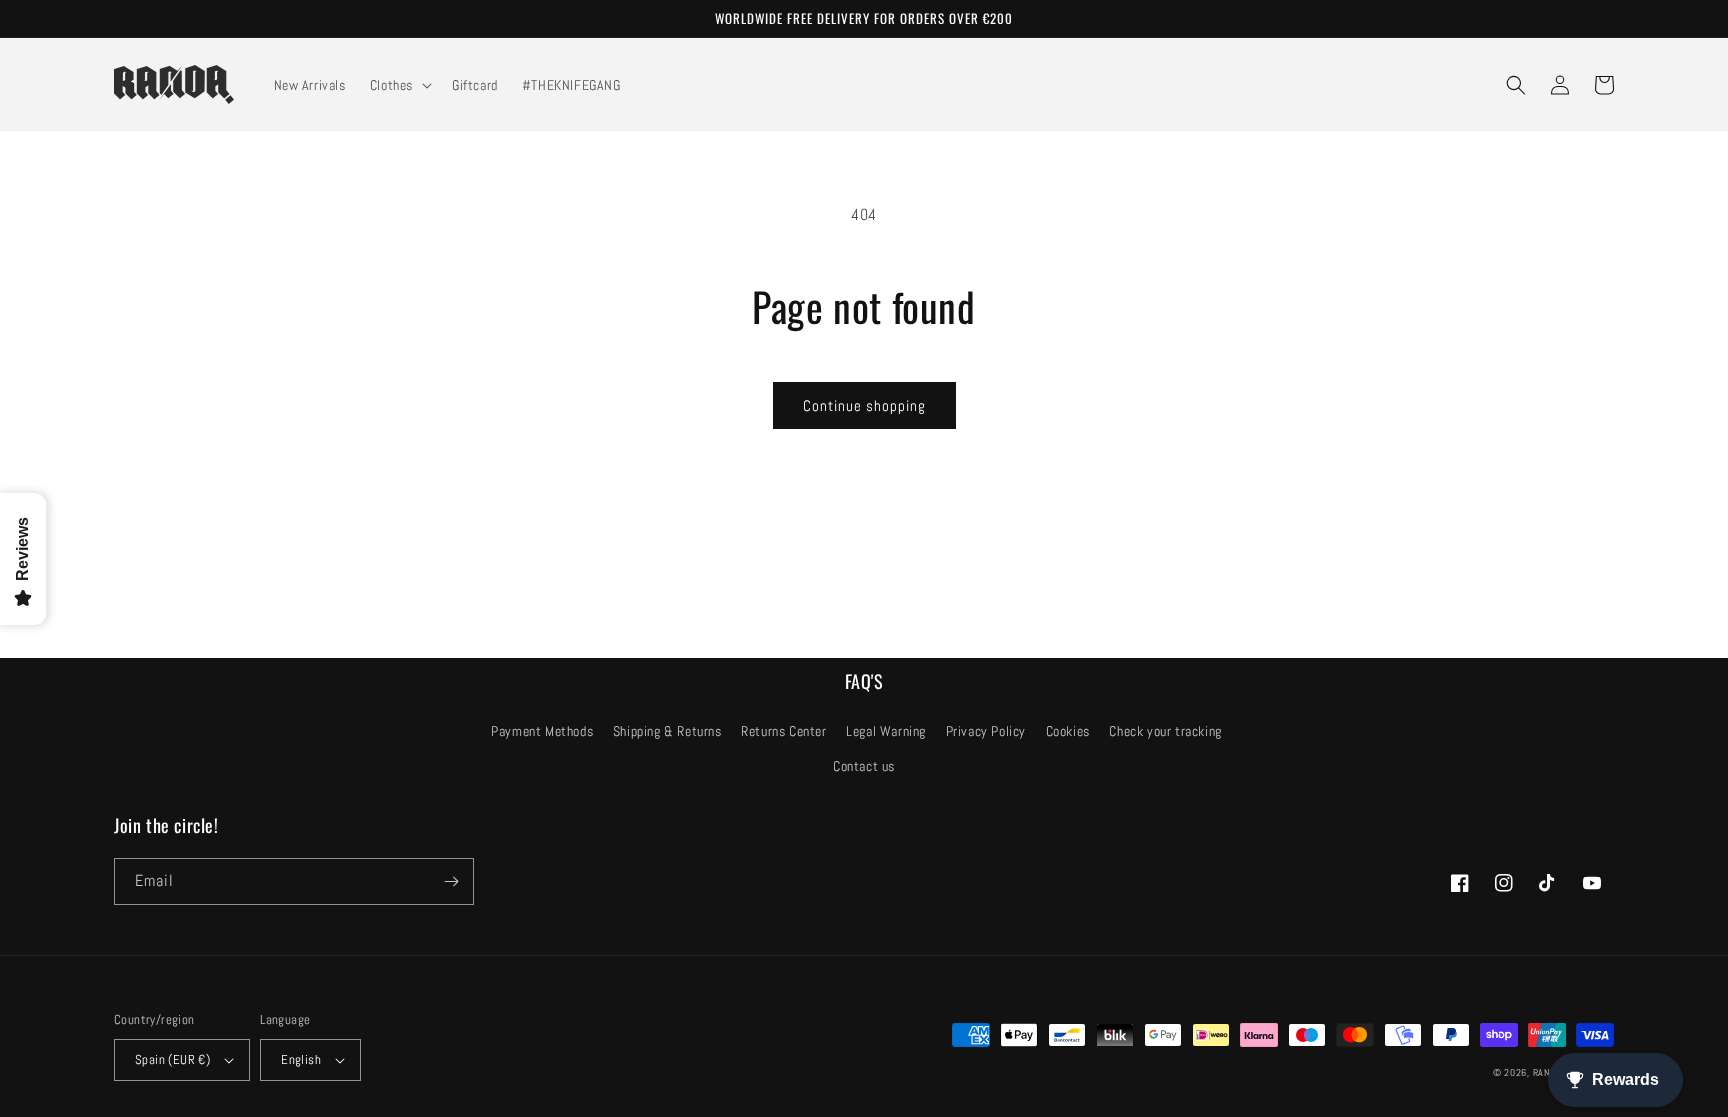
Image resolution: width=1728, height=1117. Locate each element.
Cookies (1068, 731)
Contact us (864, 766)
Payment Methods (542, 731)
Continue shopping (864, 405)
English (301, 1059)
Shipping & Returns (667, 731)
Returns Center (783, 731)
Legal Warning (886, 731)
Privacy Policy (986, 731)
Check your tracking (1165, 731)
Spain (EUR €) (172, 1059)
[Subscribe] (451, 881)
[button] (399, 85)
